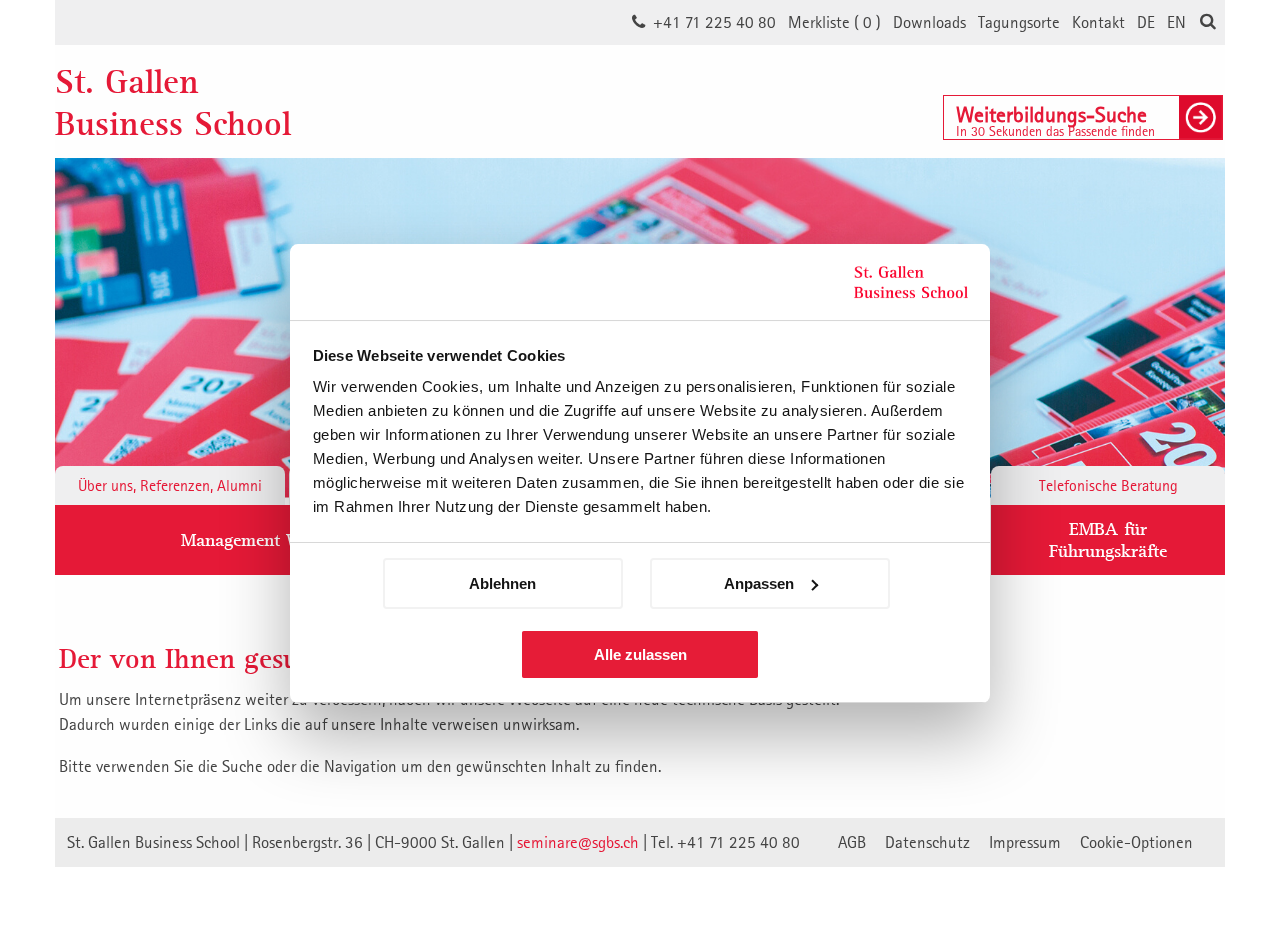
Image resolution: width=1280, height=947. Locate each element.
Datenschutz (927, 842)
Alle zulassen (640, 654)
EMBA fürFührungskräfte (1108, 539)
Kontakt (1098, 22)
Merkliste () (834, 22)
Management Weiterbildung (287, 539)
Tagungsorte (1019, 22)
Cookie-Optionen (1136, 842)
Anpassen (759, 583)
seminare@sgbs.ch (578, 842)
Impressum (1025, 842)
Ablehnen (502, 583)
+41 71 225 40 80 (714, 22)
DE (1146, 22)
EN (1176, 22)
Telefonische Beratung (1108, 485)
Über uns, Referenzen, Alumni (170, 485)
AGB (852, 842)
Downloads (929, 22)
